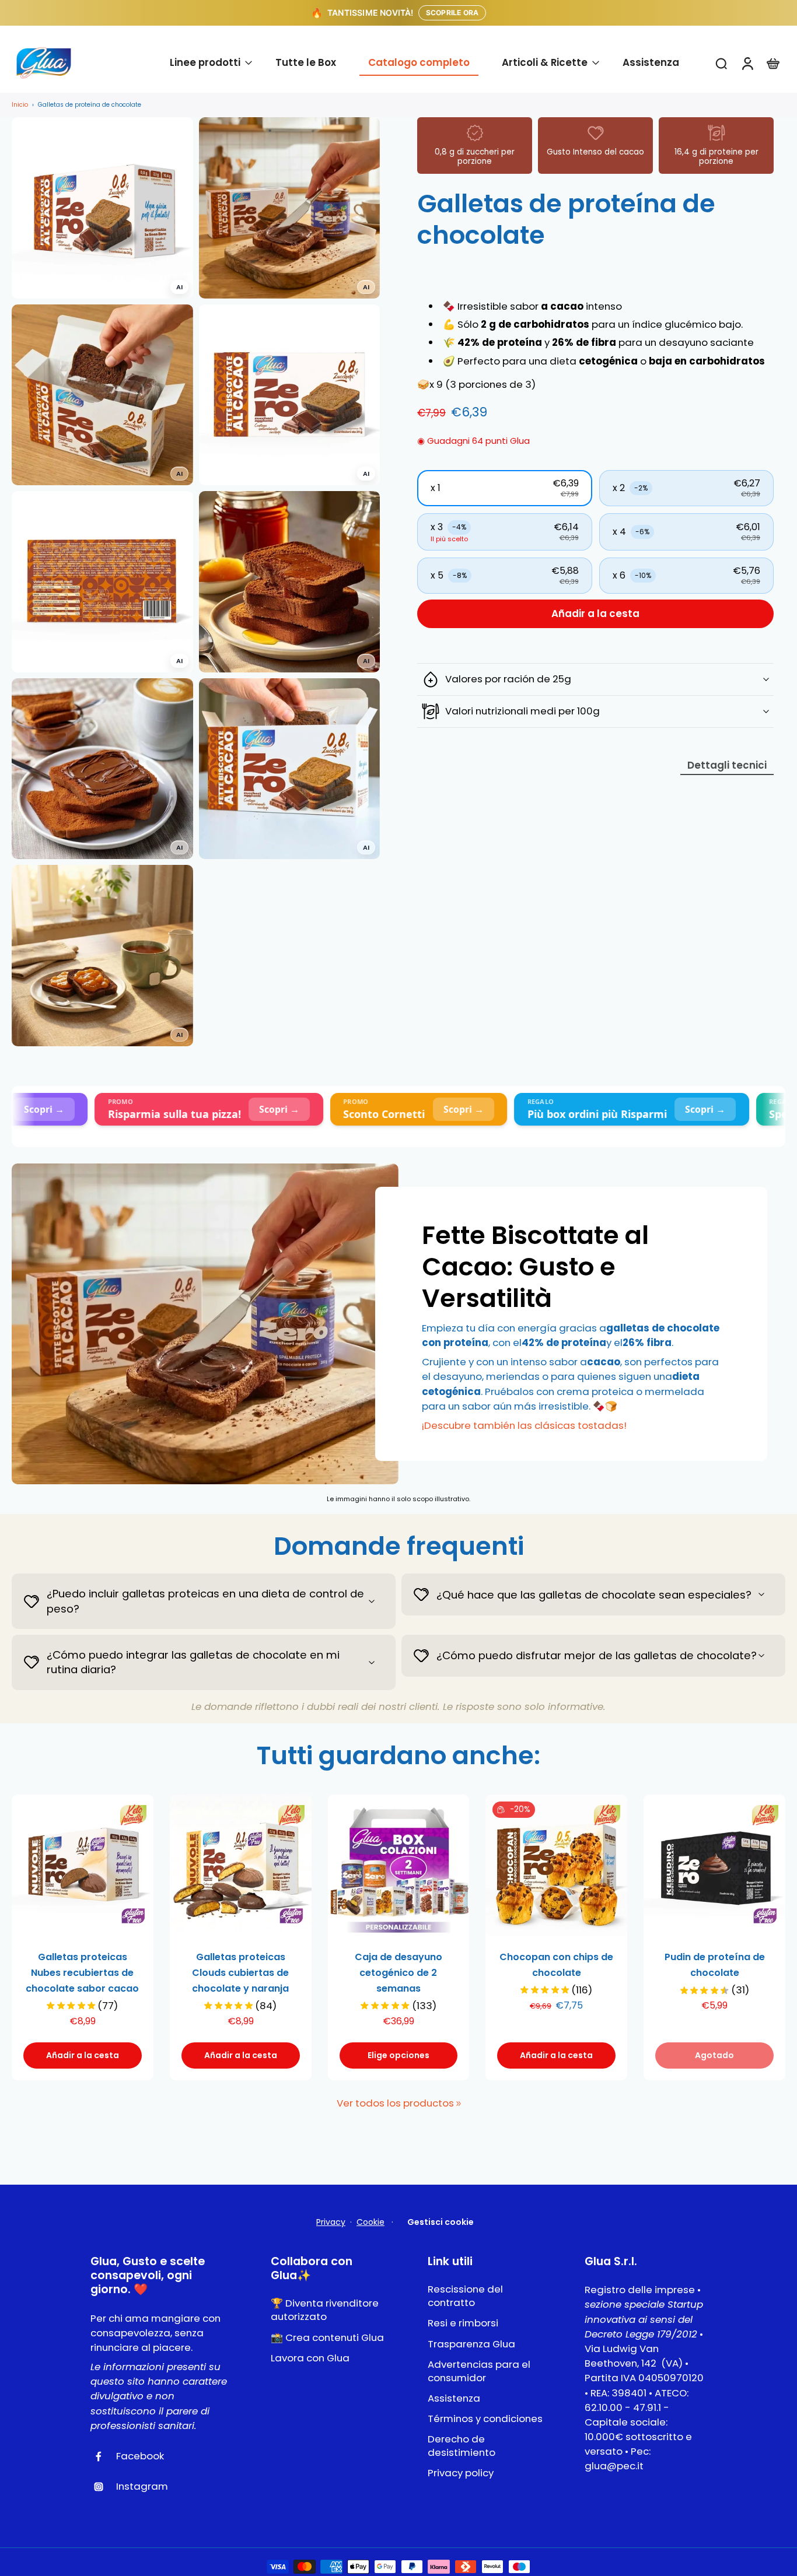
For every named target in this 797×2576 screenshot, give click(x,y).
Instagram (142, 2486)
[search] (721, 63)
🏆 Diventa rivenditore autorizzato (325, 2310)
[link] (459, 2104)
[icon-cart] (772, 63)
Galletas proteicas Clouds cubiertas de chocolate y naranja (240, 1973)
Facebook (140, 2456)
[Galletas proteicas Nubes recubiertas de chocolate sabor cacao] (83, 1865)
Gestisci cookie (441, 2222)
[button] (505, 489)
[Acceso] (747, 63)
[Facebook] (103, 2456)
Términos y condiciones (485, 2419)
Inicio (20, 105)
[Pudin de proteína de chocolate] (714, 1865)
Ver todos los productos (395, 2103)
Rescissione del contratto (465, 2296)
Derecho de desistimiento (462, 2446)
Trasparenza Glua (471, 2344)
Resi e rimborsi (463, 2323)
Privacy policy (461, 2473)
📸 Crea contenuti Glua (327, 2338)
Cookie (370, 2222)
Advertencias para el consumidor (479, 2371)
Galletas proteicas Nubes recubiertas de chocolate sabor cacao (82, 1973)
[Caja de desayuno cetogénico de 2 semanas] (399, 1865)
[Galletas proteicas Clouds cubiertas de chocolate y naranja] (241, 1865)
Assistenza (454, 2398)
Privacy (331, 2222)
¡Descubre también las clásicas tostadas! (524, 1425)
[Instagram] (103, 2487)
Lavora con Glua (310, 2358)
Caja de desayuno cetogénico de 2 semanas (398, 1973)
